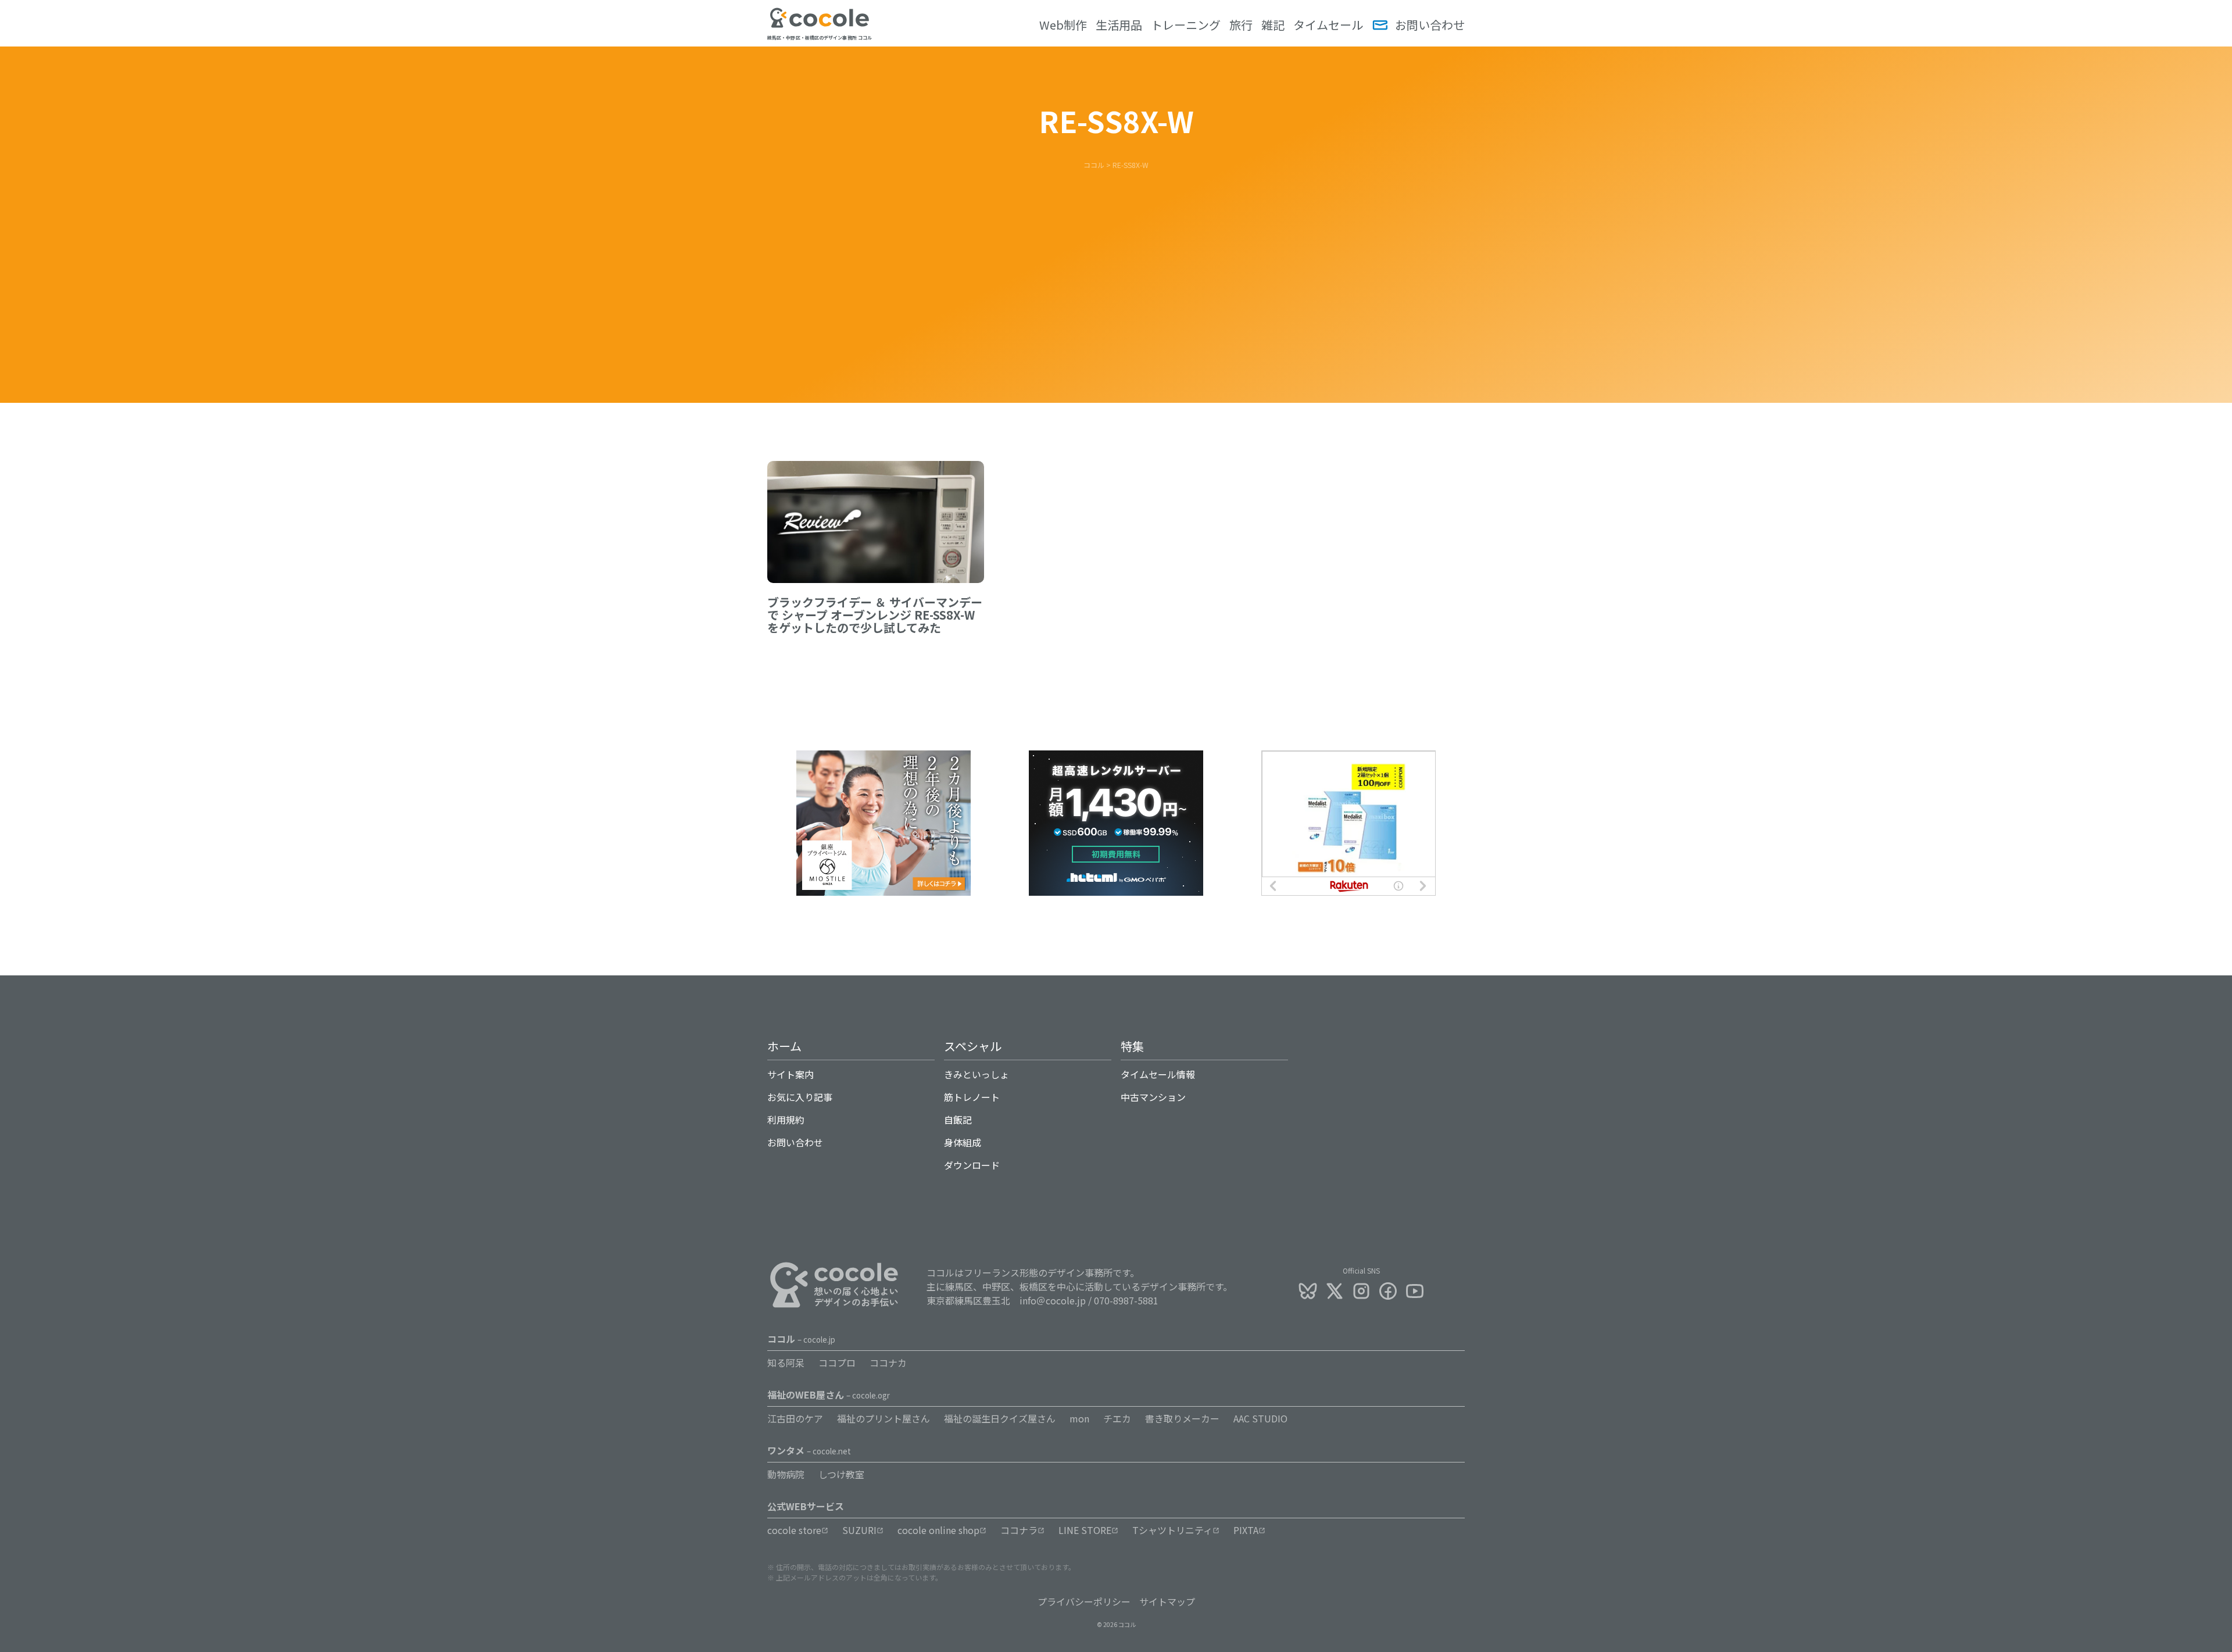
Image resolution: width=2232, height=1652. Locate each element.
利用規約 (786, 1120)
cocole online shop (938, 1530)
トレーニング (1186, 25)
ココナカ (888, 1363)
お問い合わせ (1430, 25)
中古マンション (1153, 1097)
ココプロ (837, 1363)
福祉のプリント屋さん (884, 1418)
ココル (801, 1339)
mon (1079, 1418)
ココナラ (1019, 1530)
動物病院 (786, 1474)
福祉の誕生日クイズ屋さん (1000, 1418)
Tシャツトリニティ (1172, 1530)
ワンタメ (809, 1450)
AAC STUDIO (1260, 1418)
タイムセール (1328, 25)
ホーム (784, 1046)
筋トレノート (972, 1097)
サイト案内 (791, 1074)
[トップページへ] (820, 25)
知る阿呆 (786, 1363)
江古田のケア (795, 1418)
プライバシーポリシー (1084, 1601)
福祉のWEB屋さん (829, 1394)
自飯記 (958, 1120)
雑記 (1273, 25)
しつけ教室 (841, 1474)
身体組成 (963, 1142)
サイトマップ (1167, 1601)
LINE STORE (1085, 1530)
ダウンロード (972, 1165)
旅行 (1241, 25)
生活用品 (1119, 25)
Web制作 (1063, 25)
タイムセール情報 (1158, 1074)
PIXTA (1246, 1530)
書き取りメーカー (1182, 1418)
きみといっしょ (977, 1074)
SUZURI (859, 1530)
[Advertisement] (1116, 258)
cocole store (794, 1530)
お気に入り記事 (800, 1097)
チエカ (1117, 1418)
